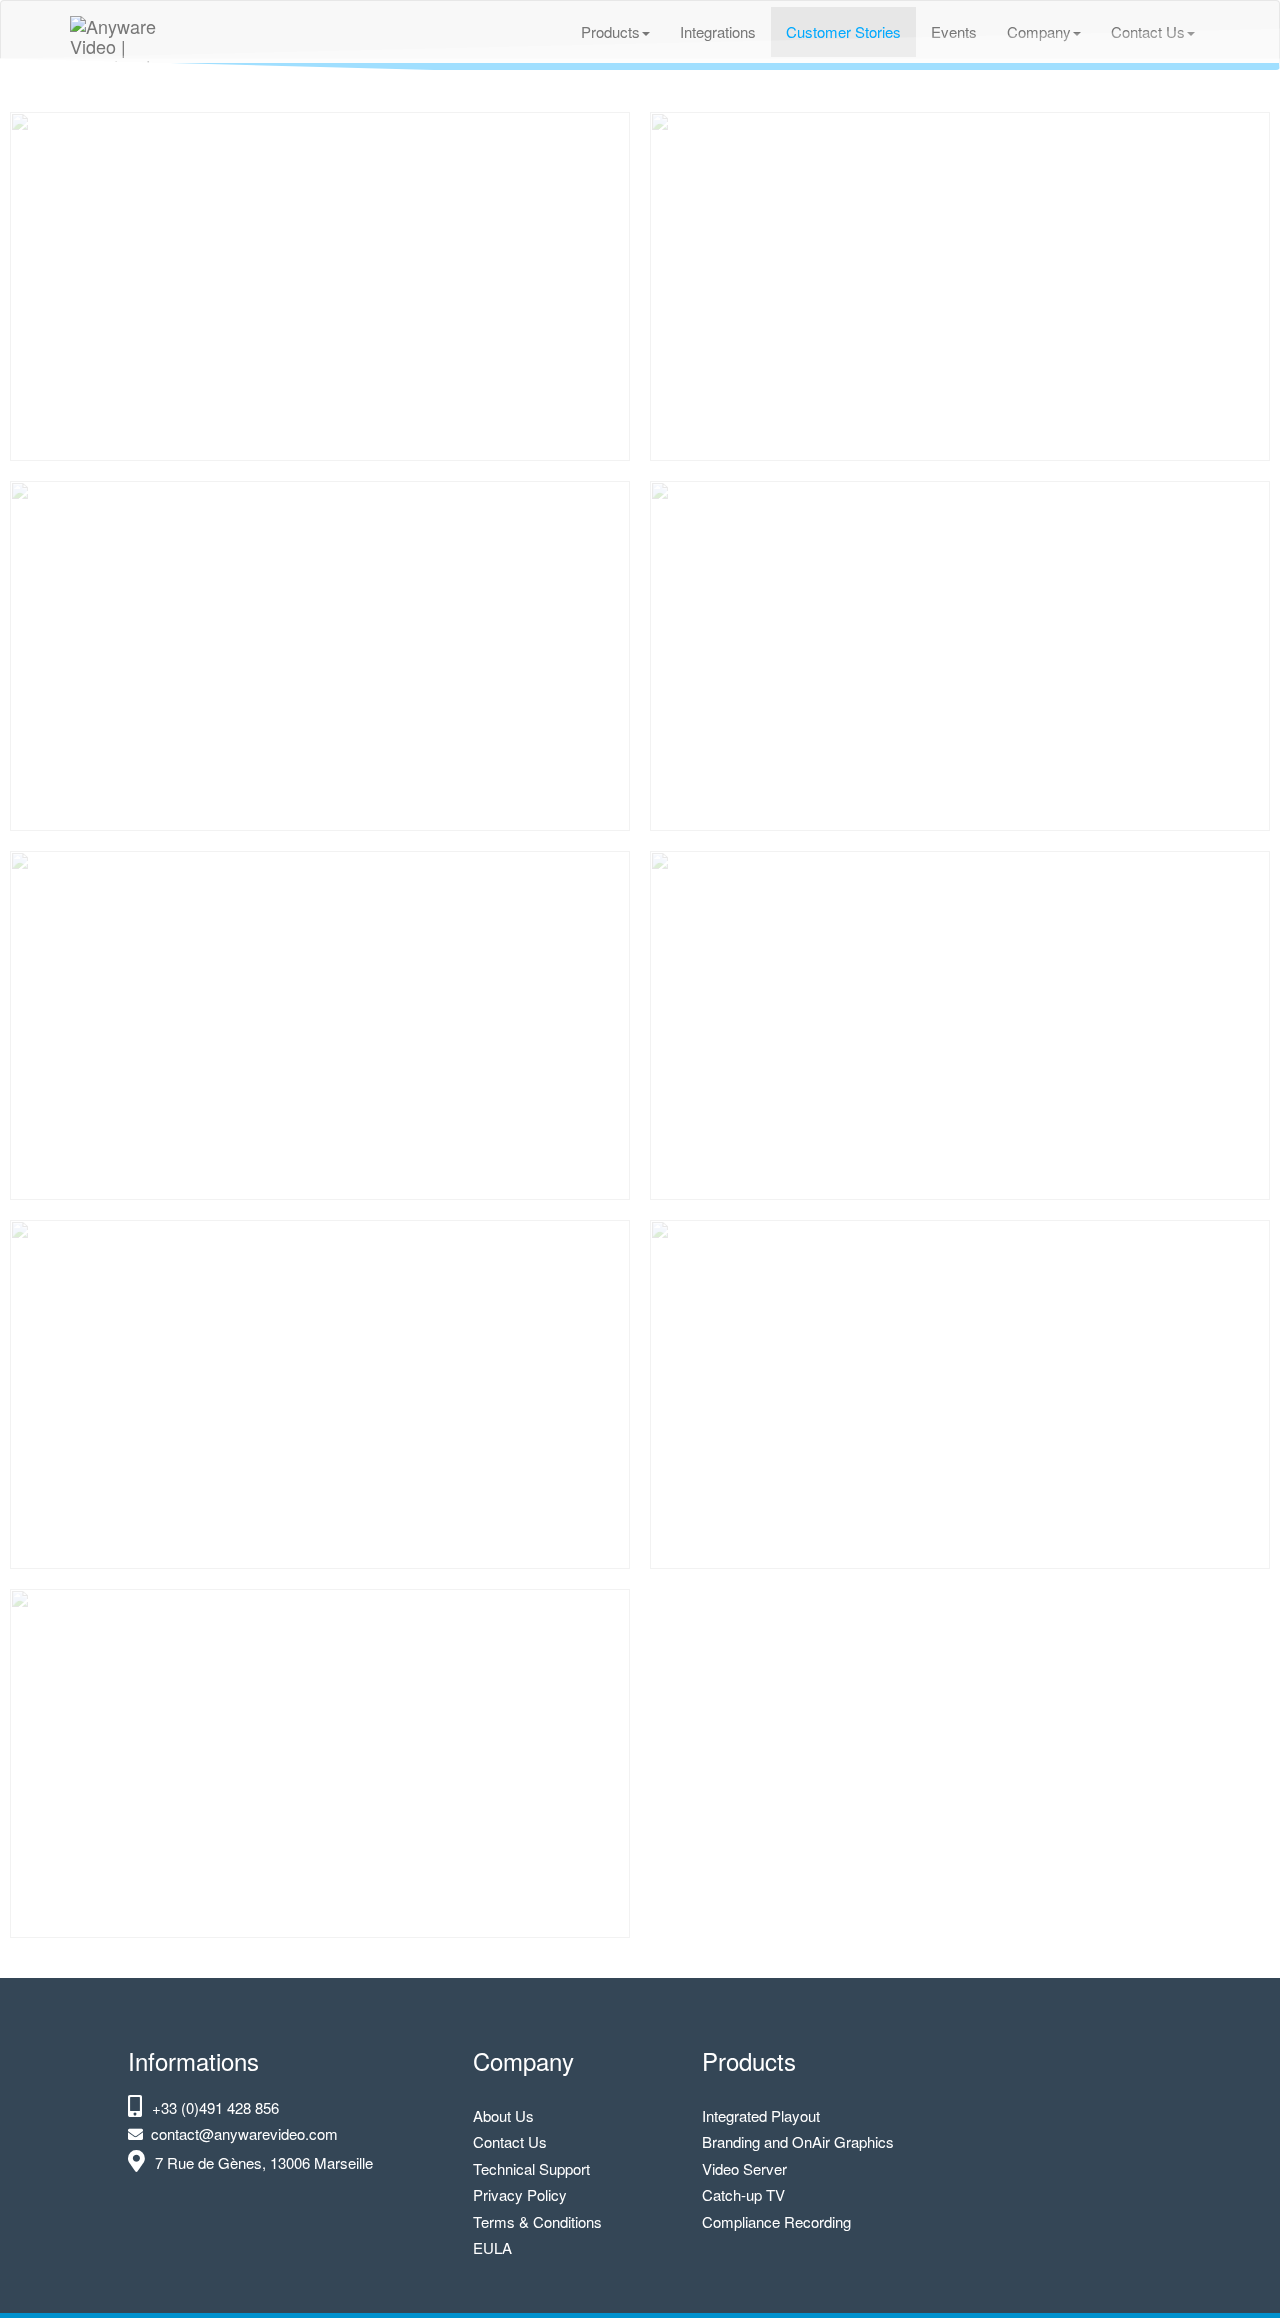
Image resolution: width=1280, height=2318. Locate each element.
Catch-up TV (743, 2194)
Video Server (744, 2168)
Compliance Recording (776, 2221)
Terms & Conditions (537, 2221)
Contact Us (510, 2141)
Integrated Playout (761, 2115)
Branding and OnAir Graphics (798, 2141)
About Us (503, 2115)
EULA (492, 2247)
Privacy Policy (520, 2194)
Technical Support (531, 2168)
